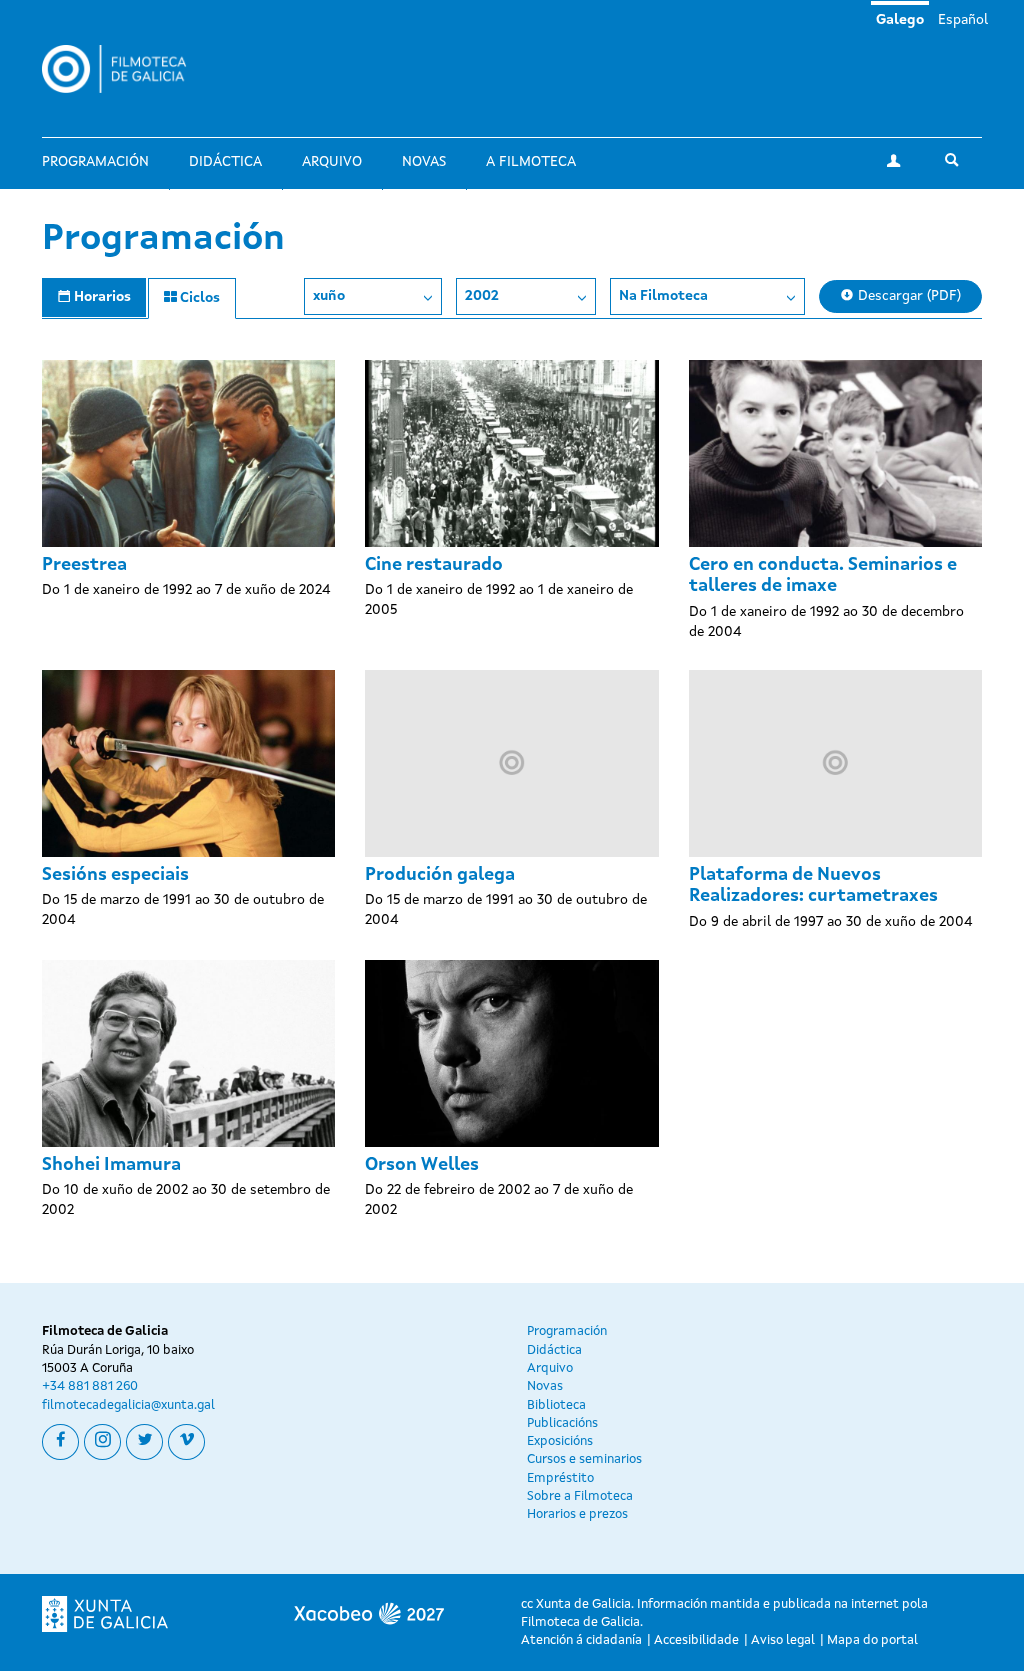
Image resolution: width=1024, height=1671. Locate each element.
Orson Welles (422, 1165)
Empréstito (560, 1478)
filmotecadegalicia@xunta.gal (128, 1405)
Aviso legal (783, 1640)
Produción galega (440, 875)
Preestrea (84, 565)
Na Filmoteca (663, 296)
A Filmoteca (531, 162)
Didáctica (225, 162)
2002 (482, 296)
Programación (95, 162)
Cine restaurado (434, 565)
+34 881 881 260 (90, 1386)
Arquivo (332, 162)
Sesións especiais (115, 875)
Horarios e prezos (577, 1514)
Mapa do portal (872, 1640)
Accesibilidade (696, 1640)
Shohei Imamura (111, 1165)
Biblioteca (556, 1405)
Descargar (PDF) (907, 296)
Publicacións (562, 1423)
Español (963, 20)
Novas (424, 162)
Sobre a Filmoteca (580, 1496)
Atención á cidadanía (581, 1640)
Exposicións (560, 1441)
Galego (900, 20)
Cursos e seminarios (584, 1459)
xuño (329, 296)
